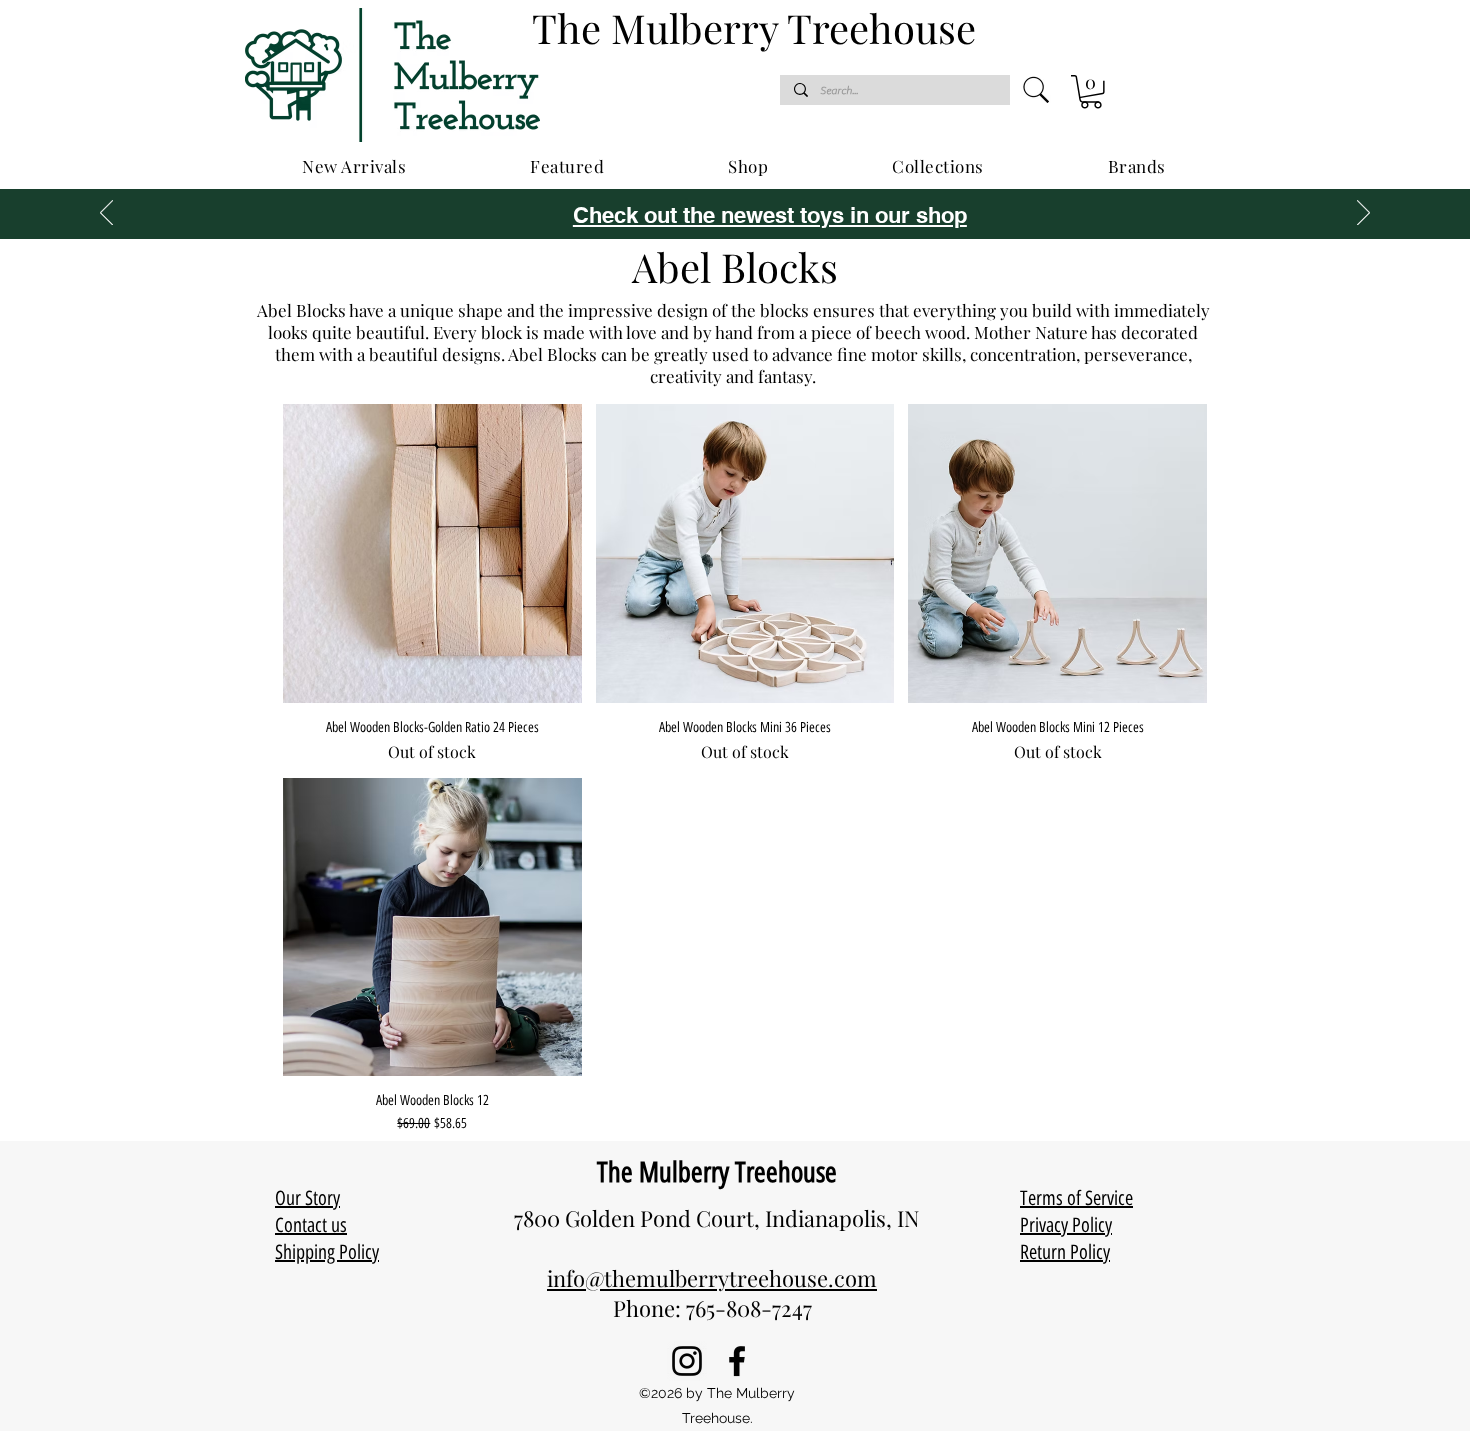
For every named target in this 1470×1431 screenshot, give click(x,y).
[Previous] (106, 214)
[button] (1091, 92)
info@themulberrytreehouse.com (712, 1278)
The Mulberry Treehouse (717, 1172)
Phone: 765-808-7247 (712, 1308)
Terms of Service (1076, 1198)
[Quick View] (432, 553)
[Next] (1363, 214)
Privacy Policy (1066, 1225)
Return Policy (1065, 1252)
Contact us (311, 1225)
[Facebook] (737, 1361)
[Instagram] (687, 1361)
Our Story (307, 1198)
